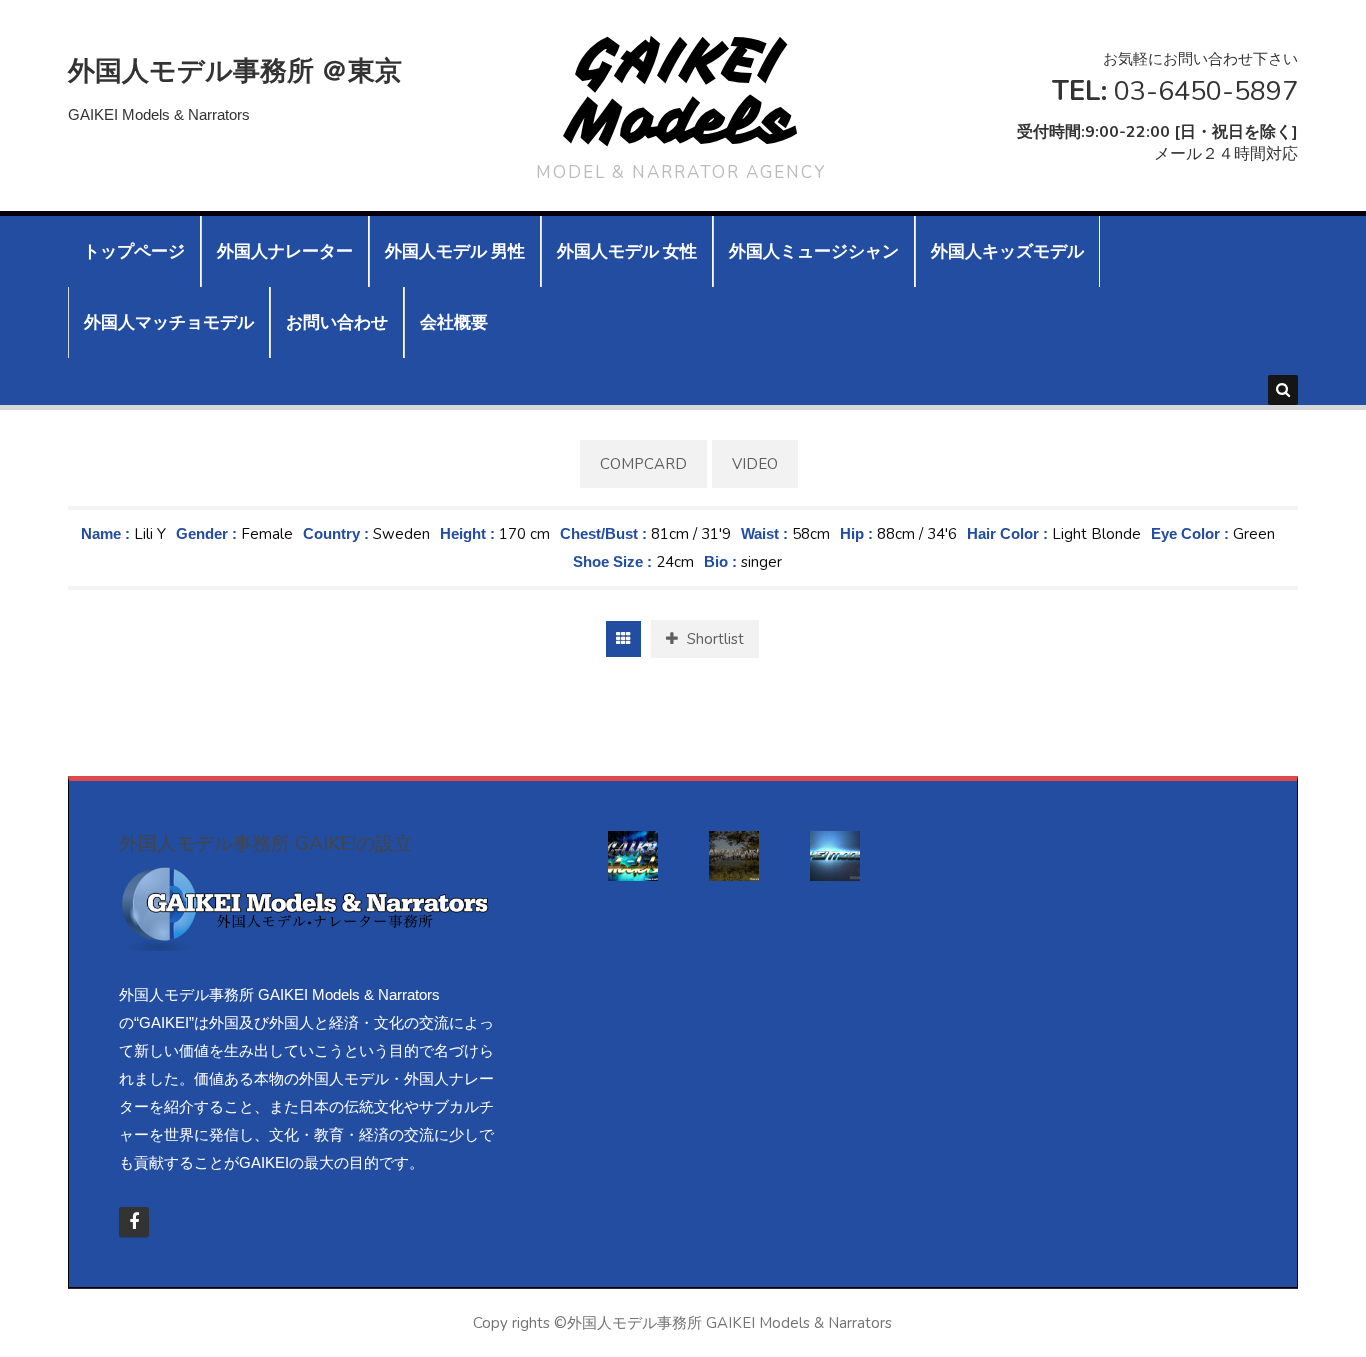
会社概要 (454, 322)
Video (755, 464)
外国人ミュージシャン (814, 251)
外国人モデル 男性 (455, 251)
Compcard (643, 464)
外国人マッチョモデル (169, 322)
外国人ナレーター (285, 251)
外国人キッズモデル (1007, 251)
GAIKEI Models (681, 90)
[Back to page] (623, 639)
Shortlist (713, 639)
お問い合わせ (337, 322)
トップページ (134, 251)
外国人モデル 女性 (627, 251)
